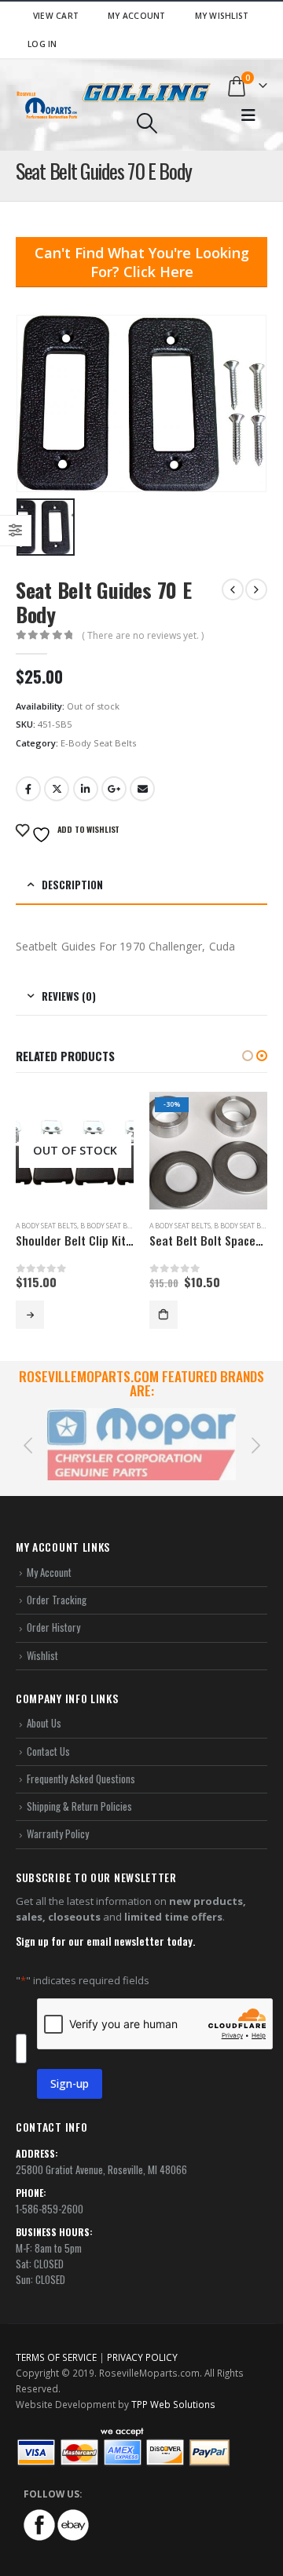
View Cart (56, 16)
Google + (114, 789)
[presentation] (28, 1444)
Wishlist (42, 1655)
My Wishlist (222, 16)
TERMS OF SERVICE (56, 2357)
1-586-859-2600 (50, 2209)
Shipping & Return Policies (79, 1806)
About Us (44, 1723)
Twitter (57, 789)
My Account (137, 16)
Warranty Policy (58, 1833)
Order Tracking (57, 1600)
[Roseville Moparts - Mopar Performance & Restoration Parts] (47, 105)
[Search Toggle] (147, 123)
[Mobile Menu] (248, 115)
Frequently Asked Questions (81, 1779)
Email (142, 789)
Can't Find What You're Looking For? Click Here (142, 262)
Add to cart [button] (164, 1315)
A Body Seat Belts (46, 1226)
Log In (42, 44)
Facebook (28, 789)
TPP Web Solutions (173, 2404)
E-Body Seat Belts (98, 743)
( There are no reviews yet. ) (143, 635)
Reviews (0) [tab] (69, 996)
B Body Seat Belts (111, 1226)
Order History (53, 1627)
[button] (248, 1056)
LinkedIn (86, 789)
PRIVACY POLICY (142, 2357)
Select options (30, 1315)
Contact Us (48, 1751)
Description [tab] (72, 885)
